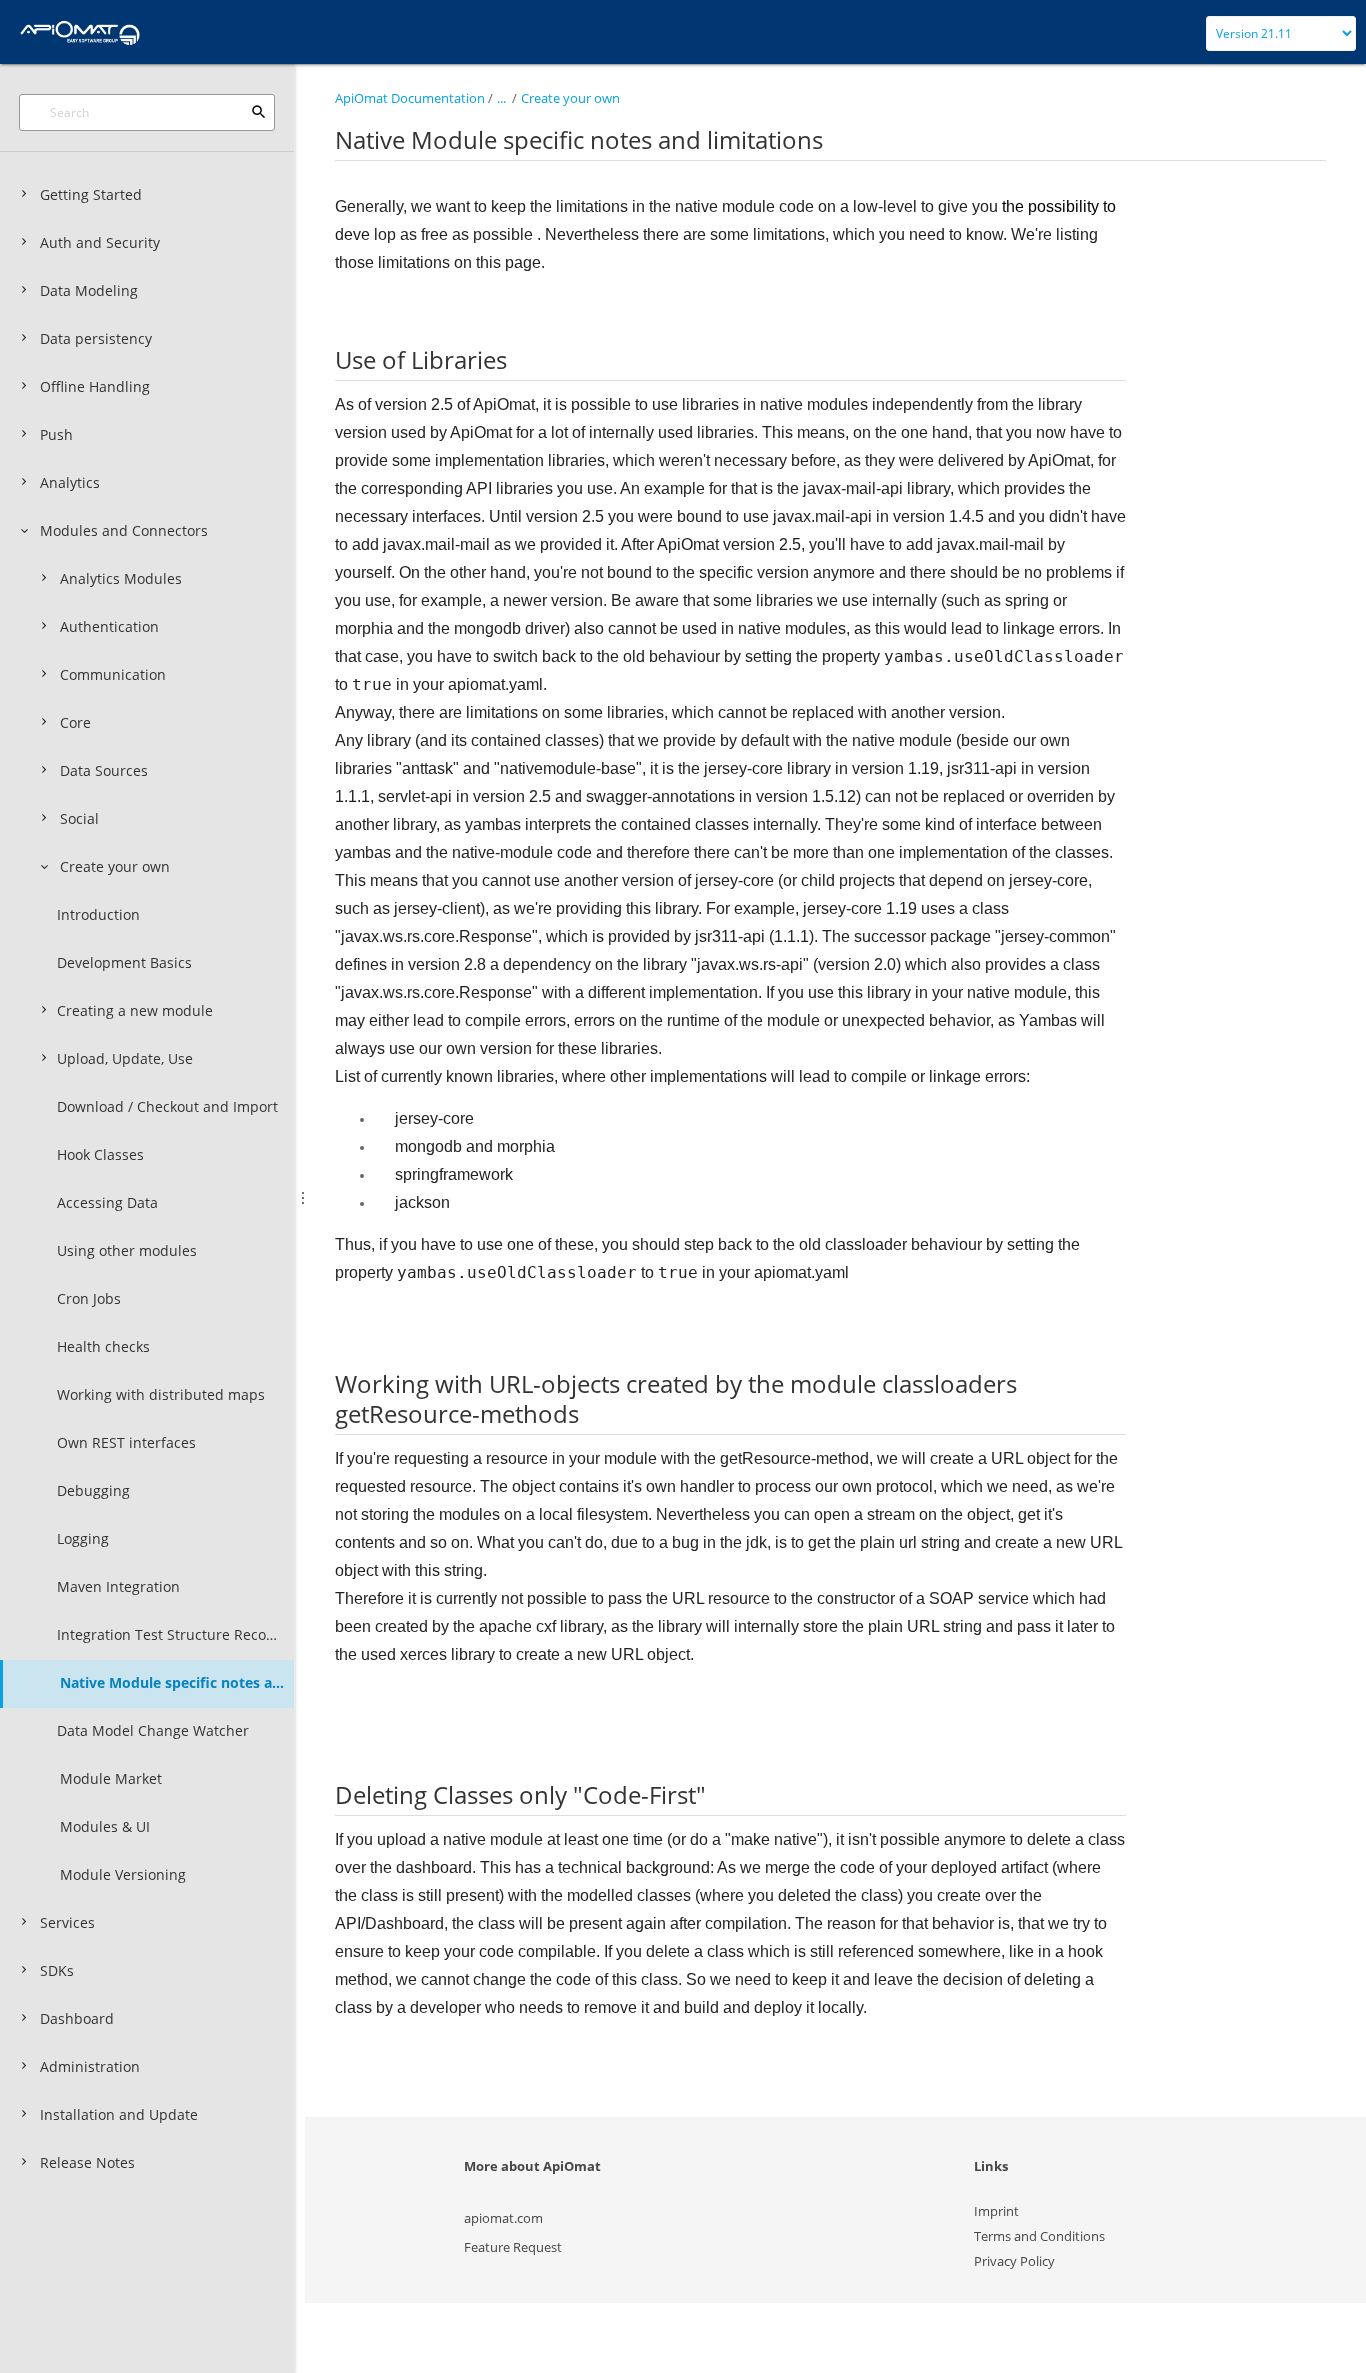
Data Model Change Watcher (153, 1730)
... (501, 98)
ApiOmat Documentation (410, 98)
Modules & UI (105, 1826)
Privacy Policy (1014, 2261)
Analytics (70, 482)
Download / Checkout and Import (167, 1106)
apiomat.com (503, 2218)
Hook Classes (100, 1154)
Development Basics (124, 962)
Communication (113, 674)
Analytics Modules (121, 578)
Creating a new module (135, 1010)
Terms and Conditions (1039, 2236)
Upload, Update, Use (125, 1058)
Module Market (111, 1778)
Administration (90, 2066)
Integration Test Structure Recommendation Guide (175, 1634)
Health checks (103, 1346)
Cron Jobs (89, 1298)
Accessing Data (107, 1202)
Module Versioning (123, 1874)
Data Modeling (89, 290)
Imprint (996, 2211)
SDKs (57, 1970)
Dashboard (77, 2018)
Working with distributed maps (161, 1394)
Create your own (115, 866)
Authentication (109, 626)
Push (56, 434)
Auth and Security (100, 242)
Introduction (98, 914)
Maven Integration (118, 1586)
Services (67, 1922)
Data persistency (96, 338)
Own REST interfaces (126, 1442)
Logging (83, 1538)
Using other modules (127, 1250)
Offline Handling (95, 386)
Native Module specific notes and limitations (177, 1682)
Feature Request (513, 2247)
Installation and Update (119, 2114)
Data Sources (104, 770)
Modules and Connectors (124, 530)
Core (75, 722)
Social (79, 818)
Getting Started (91, 194)
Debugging (93, 1490)
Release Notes (87, 2162)
